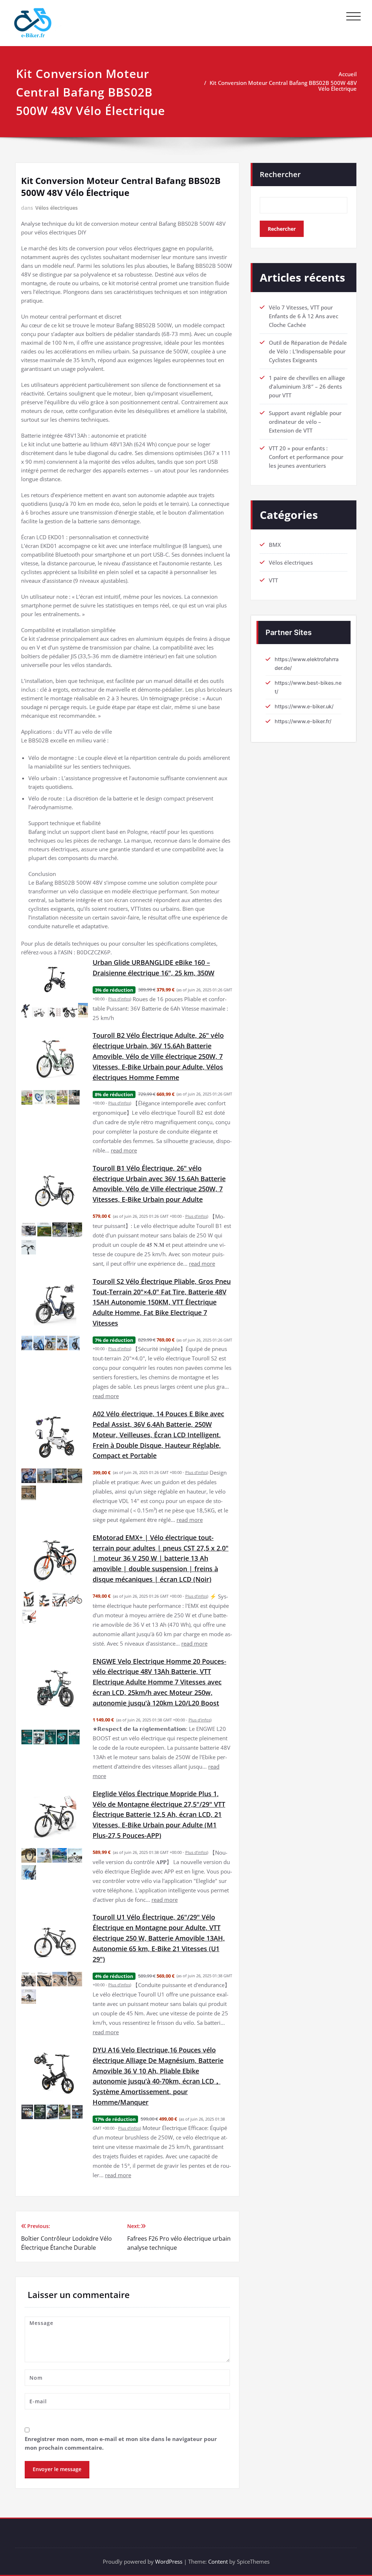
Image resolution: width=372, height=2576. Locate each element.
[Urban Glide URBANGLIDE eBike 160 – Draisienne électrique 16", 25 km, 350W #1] (26, 1010)
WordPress (169, 2561)
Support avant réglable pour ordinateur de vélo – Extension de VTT (305, 422)
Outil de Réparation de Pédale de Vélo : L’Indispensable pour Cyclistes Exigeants (308, 351)
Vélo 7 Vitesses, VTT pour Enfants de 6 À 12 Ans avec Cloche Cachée (304, 316)
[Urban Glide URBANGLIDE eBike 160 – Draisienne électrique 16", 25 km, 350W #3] (55, 1012)
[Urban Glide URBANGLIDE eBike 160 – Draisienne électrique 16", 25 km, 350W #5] (83, 1010)
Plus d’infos (119, 999)
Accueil (348, 74)
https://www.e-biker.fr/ (303, 721)
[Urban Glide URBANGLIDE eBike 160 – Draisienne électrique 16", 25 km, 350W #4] (70, 1012)
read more (124, 1150)
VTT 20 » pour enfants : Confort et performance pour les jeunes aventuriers (306, 457)
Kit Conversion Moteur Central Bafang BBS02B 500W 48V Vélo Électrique (283, 86)
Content (218, 2561)
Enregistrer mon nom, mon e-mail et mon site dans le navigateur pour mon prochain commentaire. (121, 2443)
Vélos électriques (56, 208)
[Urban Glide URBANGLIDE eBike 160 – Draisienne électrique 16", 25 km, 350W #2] (39, 1012)
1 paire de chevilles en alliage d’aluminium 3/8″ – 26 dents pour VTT (307, 386)
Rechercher (280, 174)
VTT (273, 580)
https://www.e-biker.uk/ (304, 706)
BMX (275, 545)
